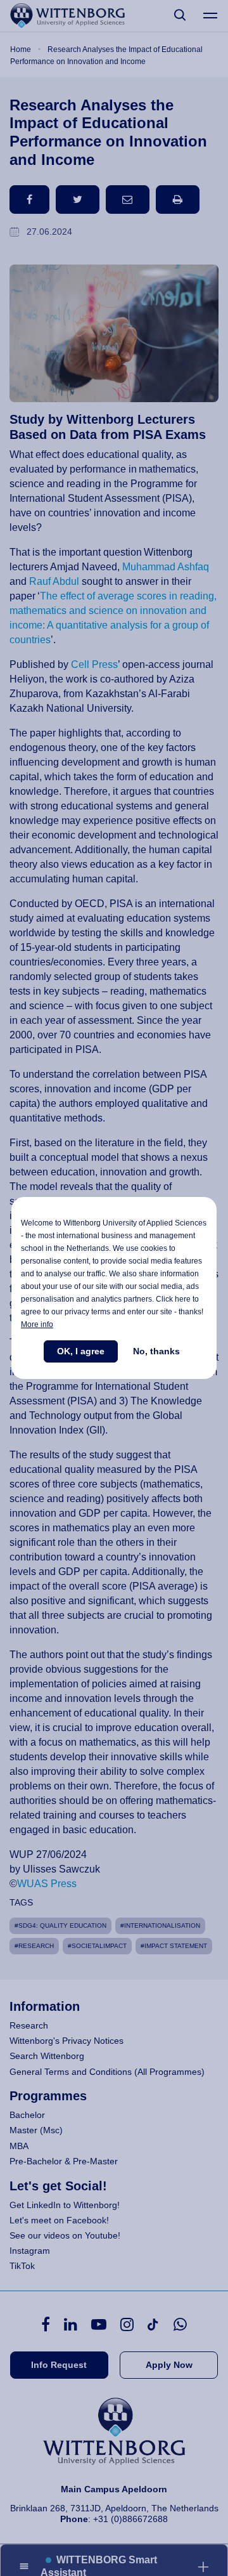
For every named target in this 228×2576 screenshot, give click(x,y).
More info (37, 1324)
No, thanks (156, 1351)
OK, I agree (81, 1351)
